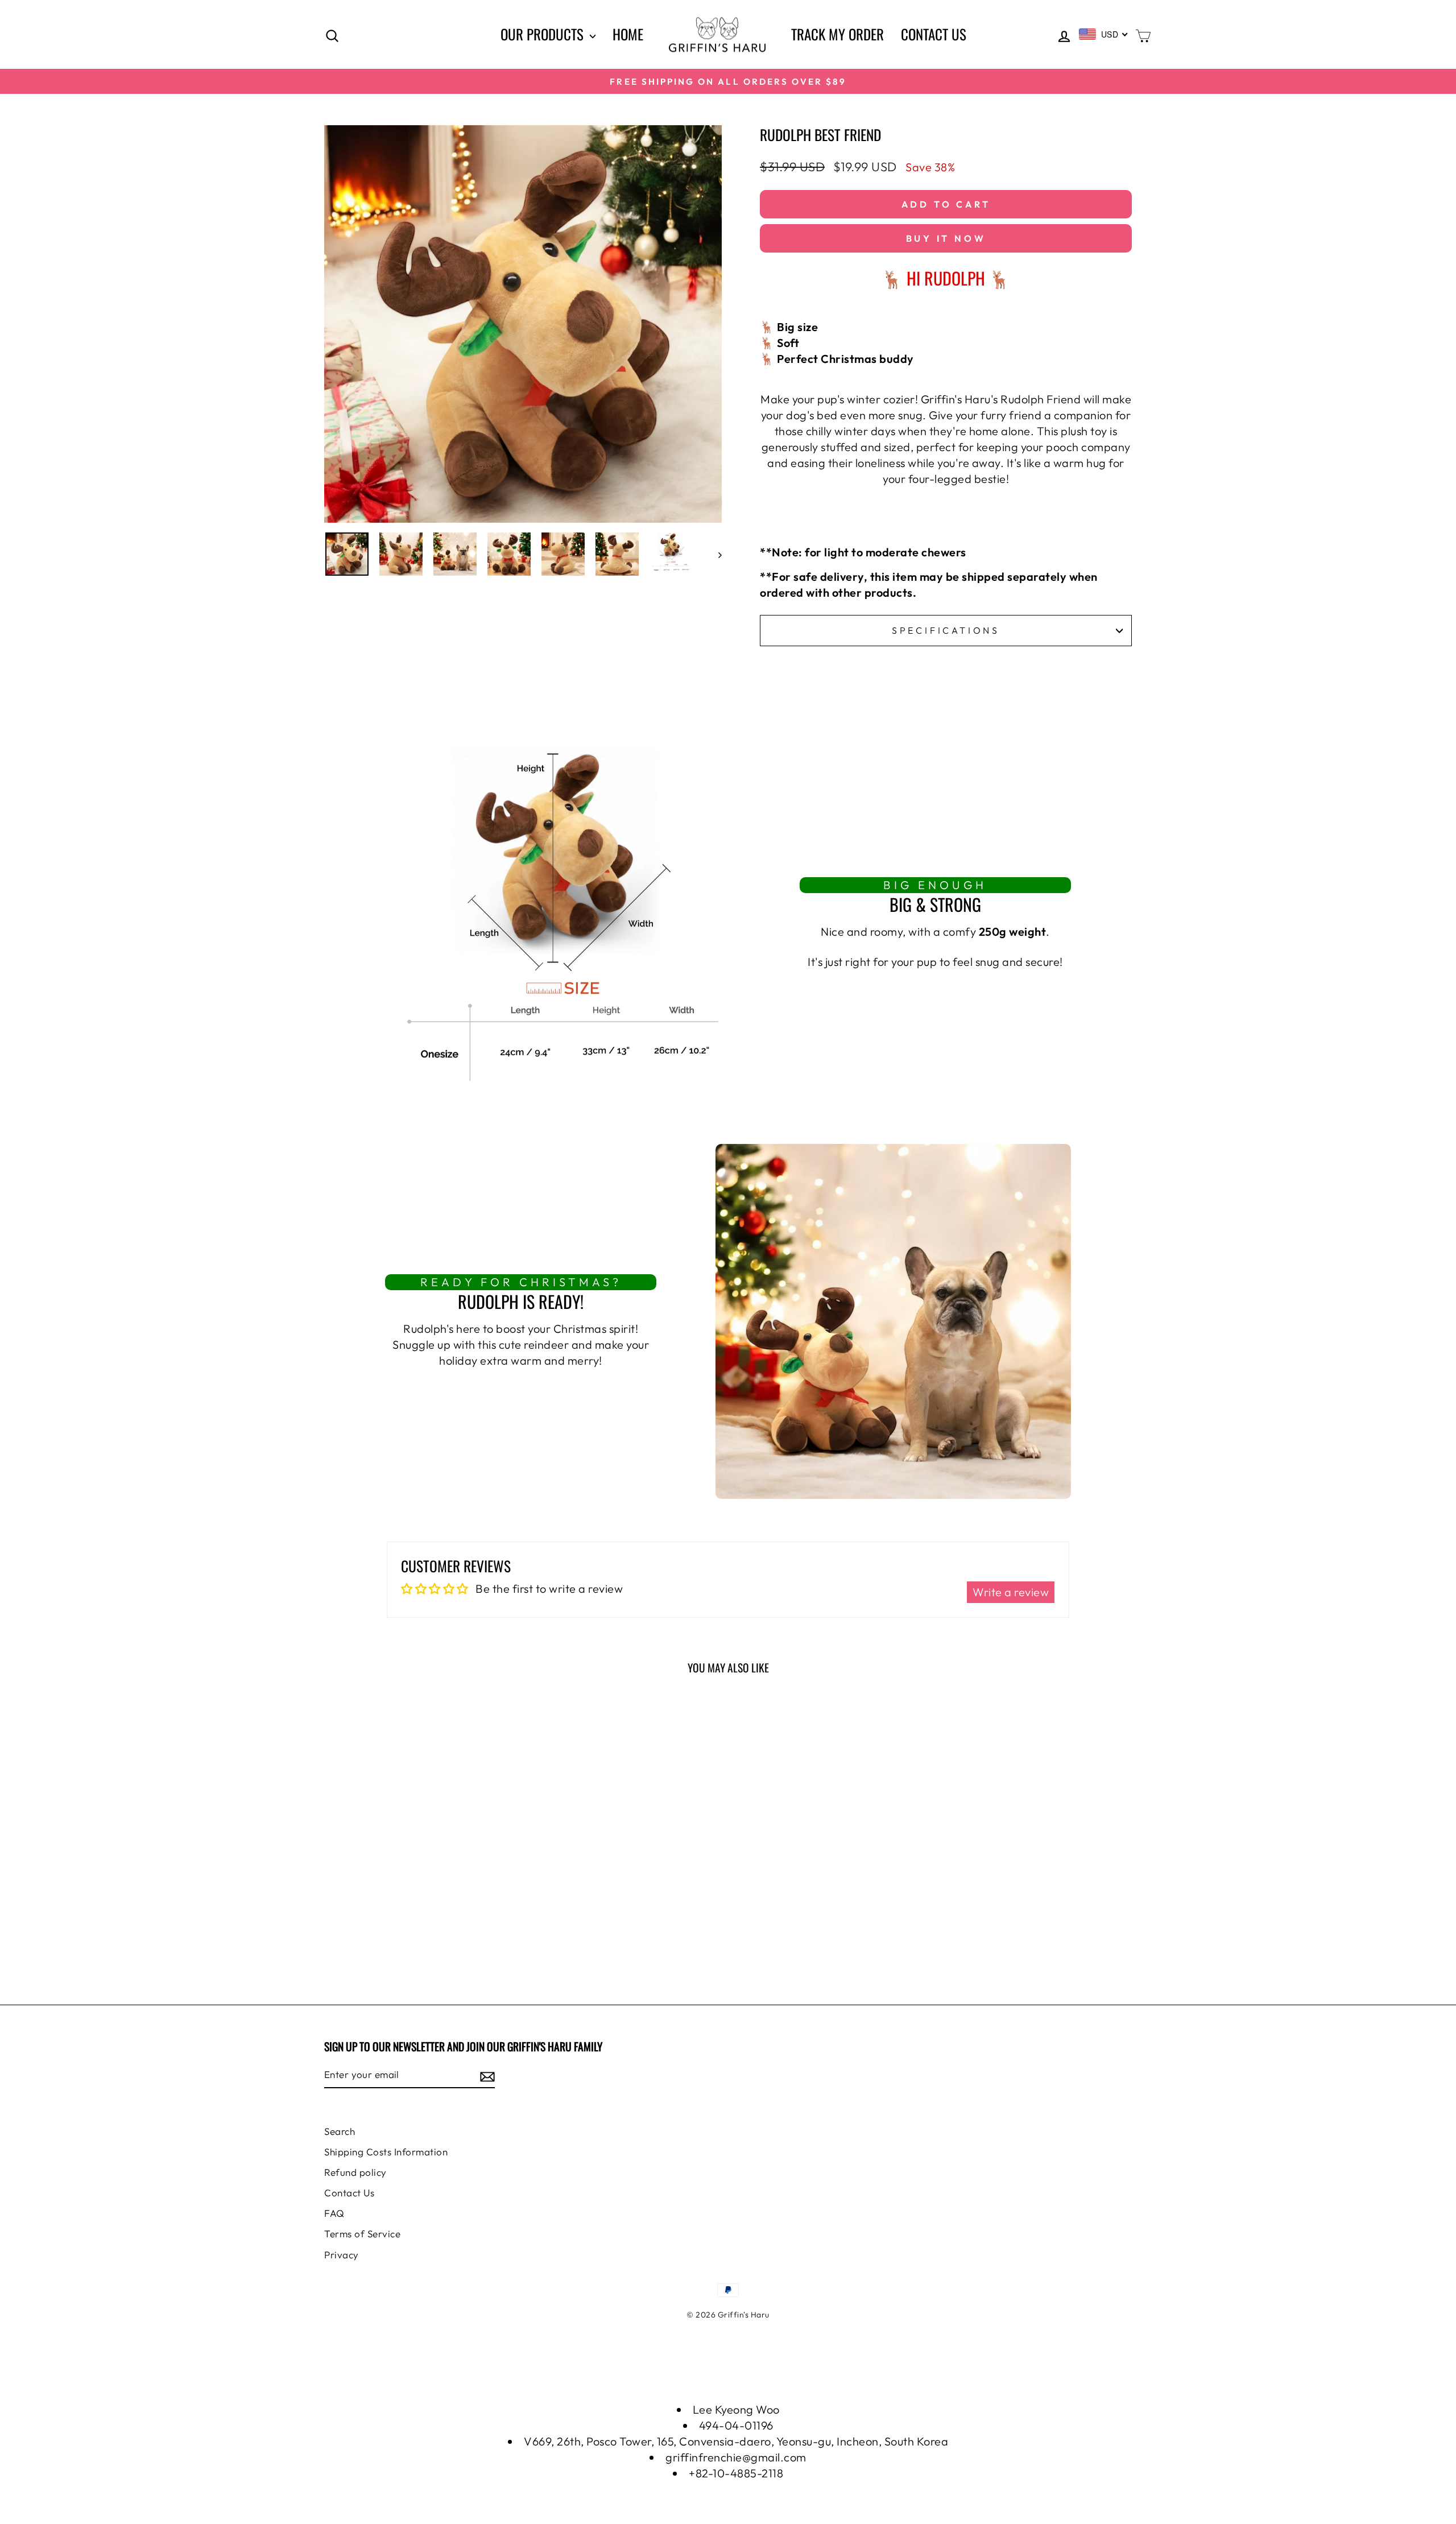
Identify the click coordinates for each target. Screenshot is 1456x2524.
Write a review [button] (1011, 1592)
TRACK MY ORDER (837, 34)
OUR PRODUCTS (544, 34)
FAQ (334, 2213)
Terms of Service (362, 2234)
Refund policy (355, 2172)
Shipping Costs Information (386, 2152)
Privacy (342, 2255)
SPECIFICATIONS (946, 630)
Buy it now (946, 238)
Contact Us (349, 2193)
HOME (628, 34)
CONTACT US (934, 34)
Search (340, 2131)
